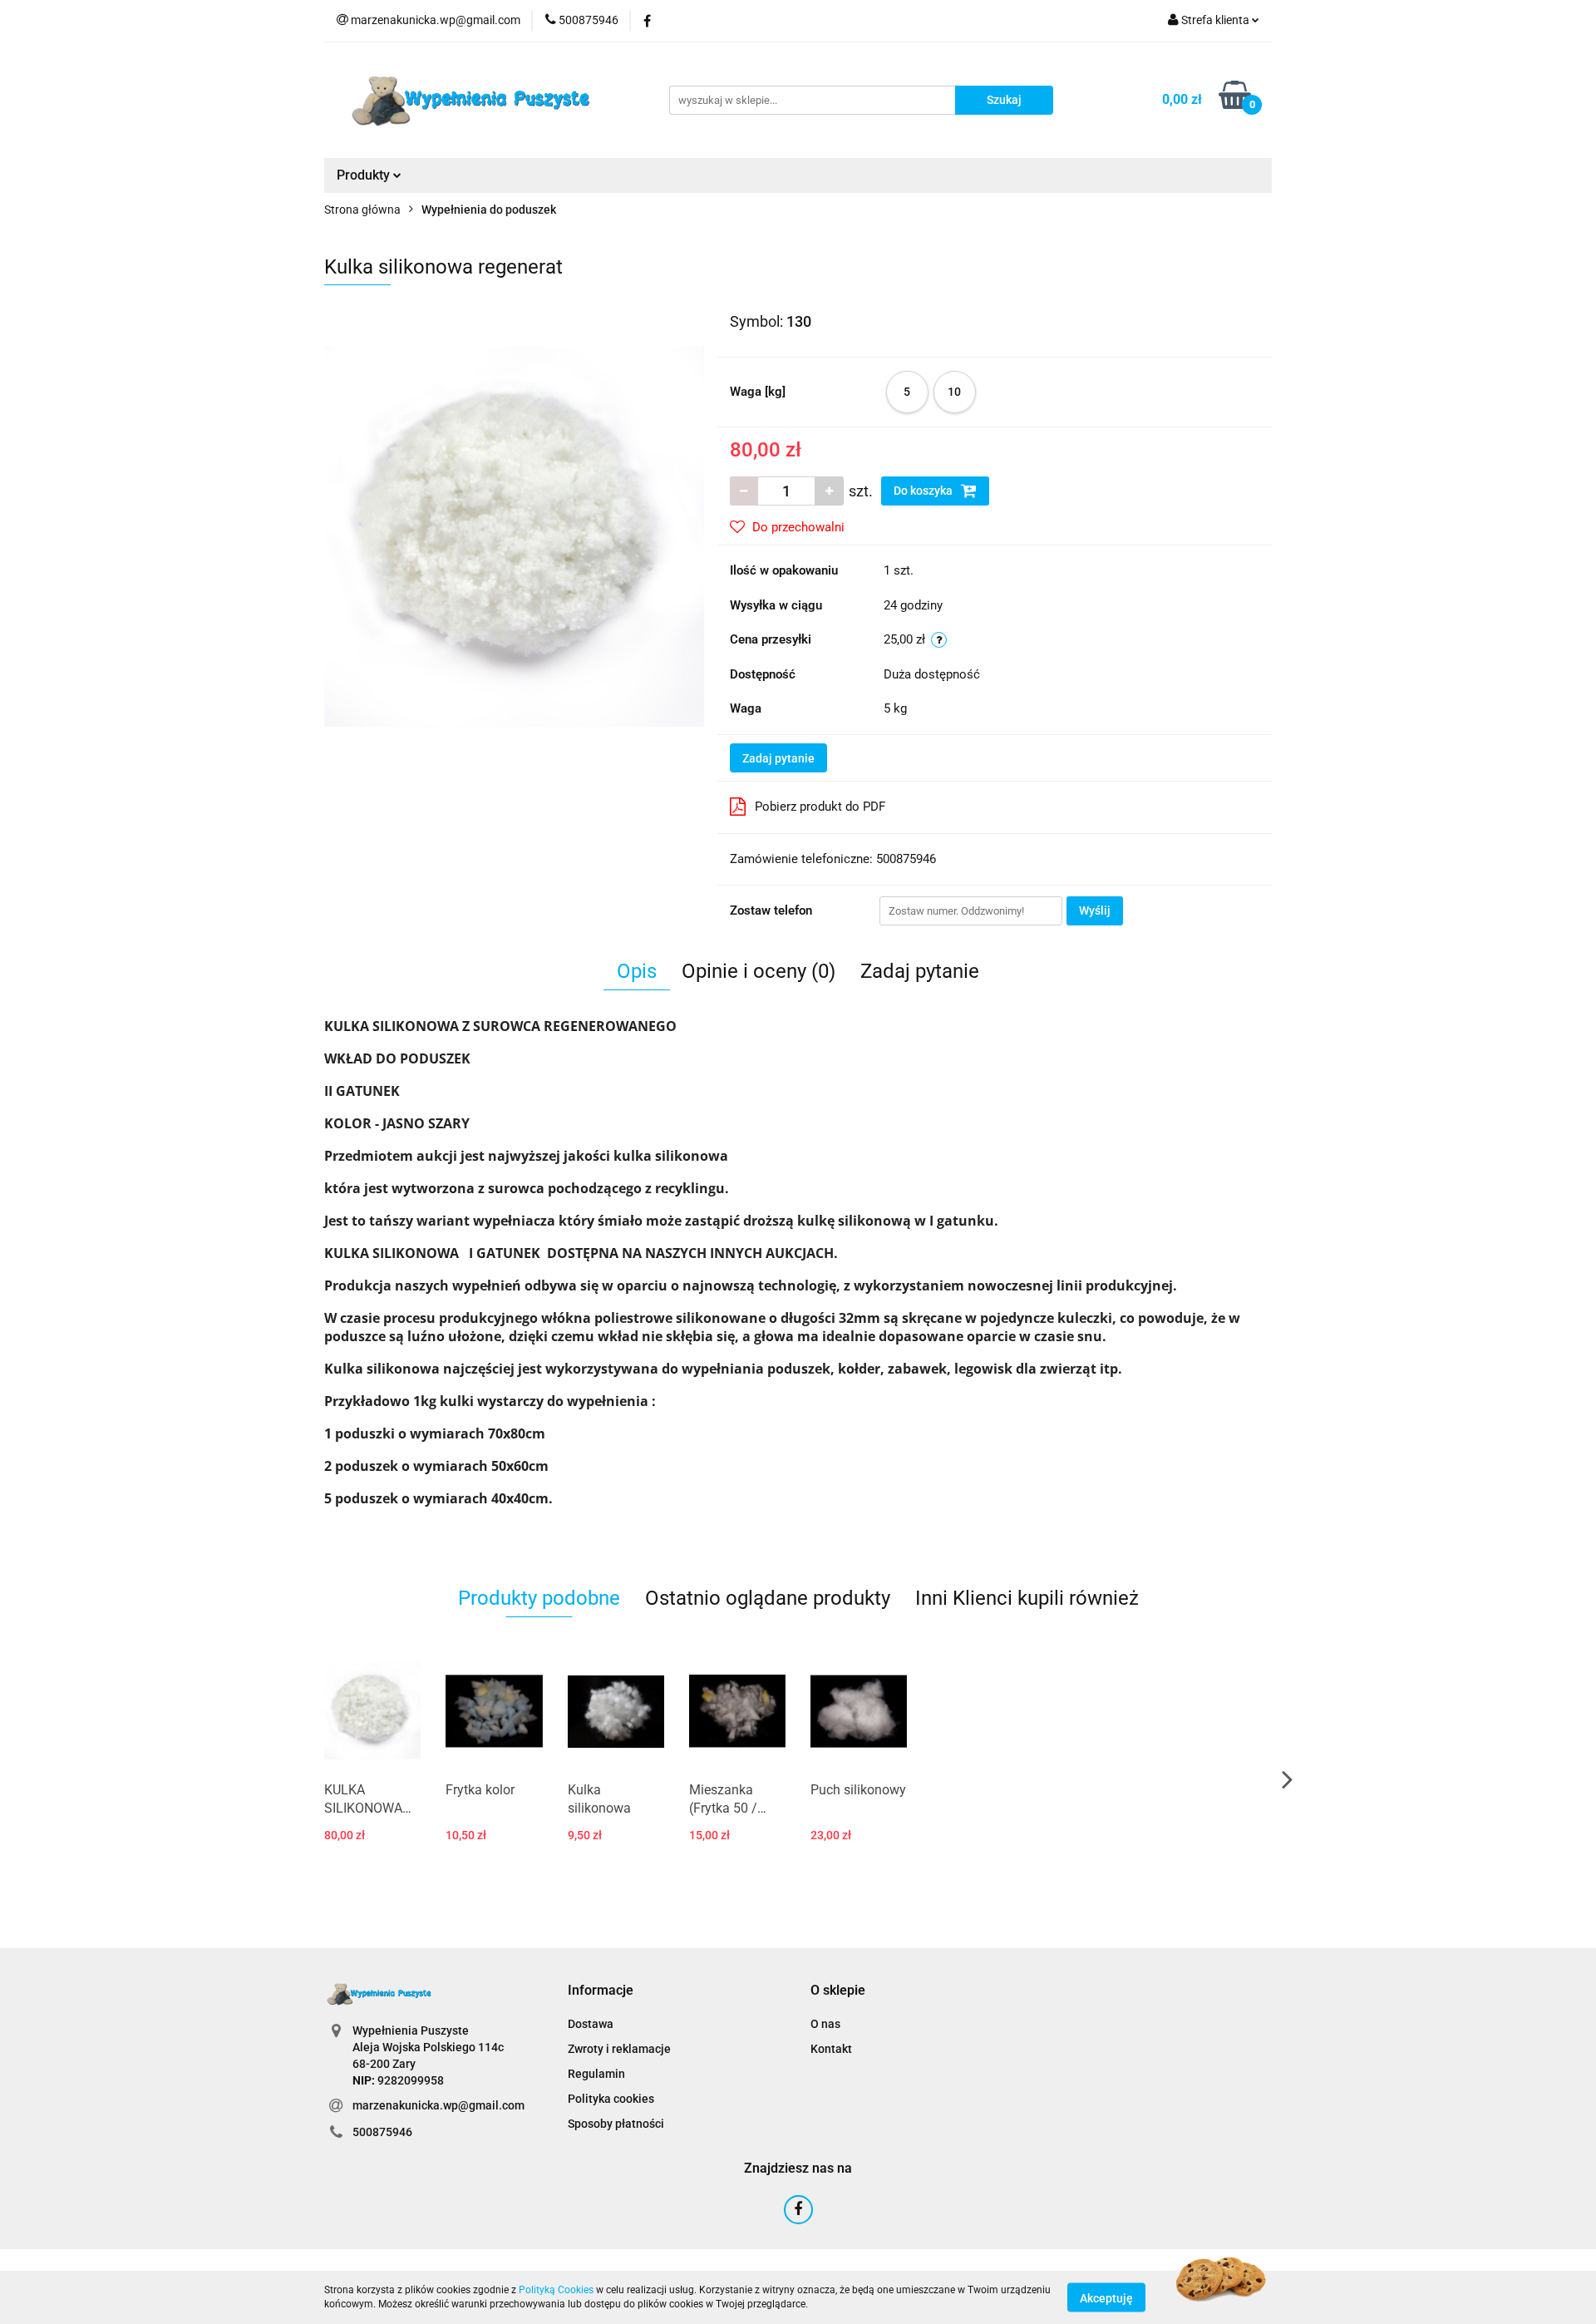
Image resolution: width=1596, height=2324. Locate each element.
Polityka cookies (611, 2099)
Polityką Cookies (556, 2290)
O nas (825, 2024)
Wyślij (1095, 910)
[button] (601, 1991)
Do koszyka (924, 491)
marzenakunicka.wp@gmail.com (438, 2105)
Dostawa (591, 2024)
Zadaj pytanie (778, 758)
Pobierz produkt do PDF (820, 807)
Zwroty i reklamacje (619, 2049)
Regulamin (596, 2074)
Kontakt (831, 2049)
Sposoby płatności (616, 2124)
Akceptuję (1106, 2297)
